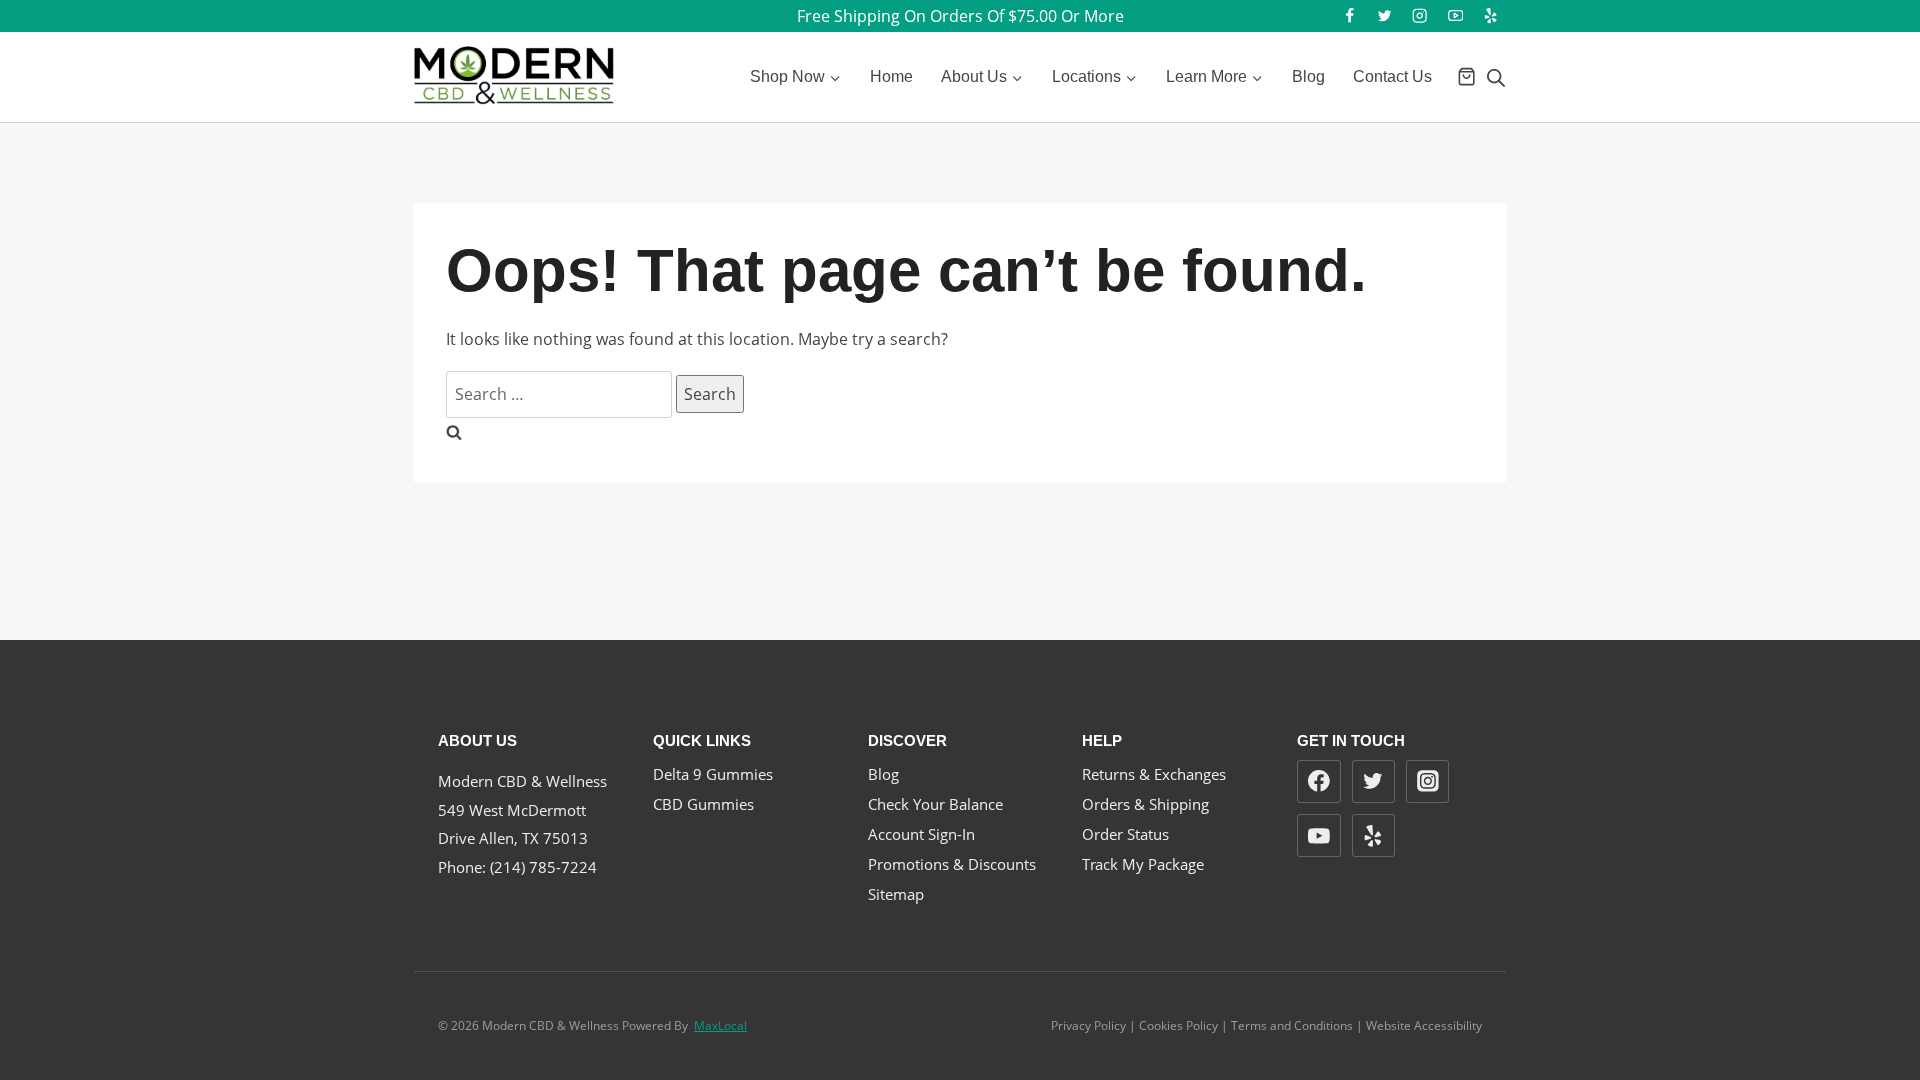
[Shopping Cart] (1466, 76)
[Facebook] (1349, 16)
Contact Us (1392, 76)
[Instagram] (1420, 16)
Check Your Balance (935, 804)
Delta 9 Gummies (713, 774)
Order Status (1125, 834)
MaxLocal (720, 1025)
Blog (1308, 76)
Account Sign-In (921, 834)
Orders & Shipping (1145, 804)
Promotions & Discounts (952, 864)
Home (891, 76)
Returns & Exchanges (1154, 774)
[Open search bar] (1496, 77)
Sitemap (896, 894)
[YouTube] (1455, 16)
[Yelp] (1490, 16)
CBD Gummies (703, 804)
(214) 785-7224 (543, 867)
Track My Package (1143, 864)
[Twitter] (1384, 16)
